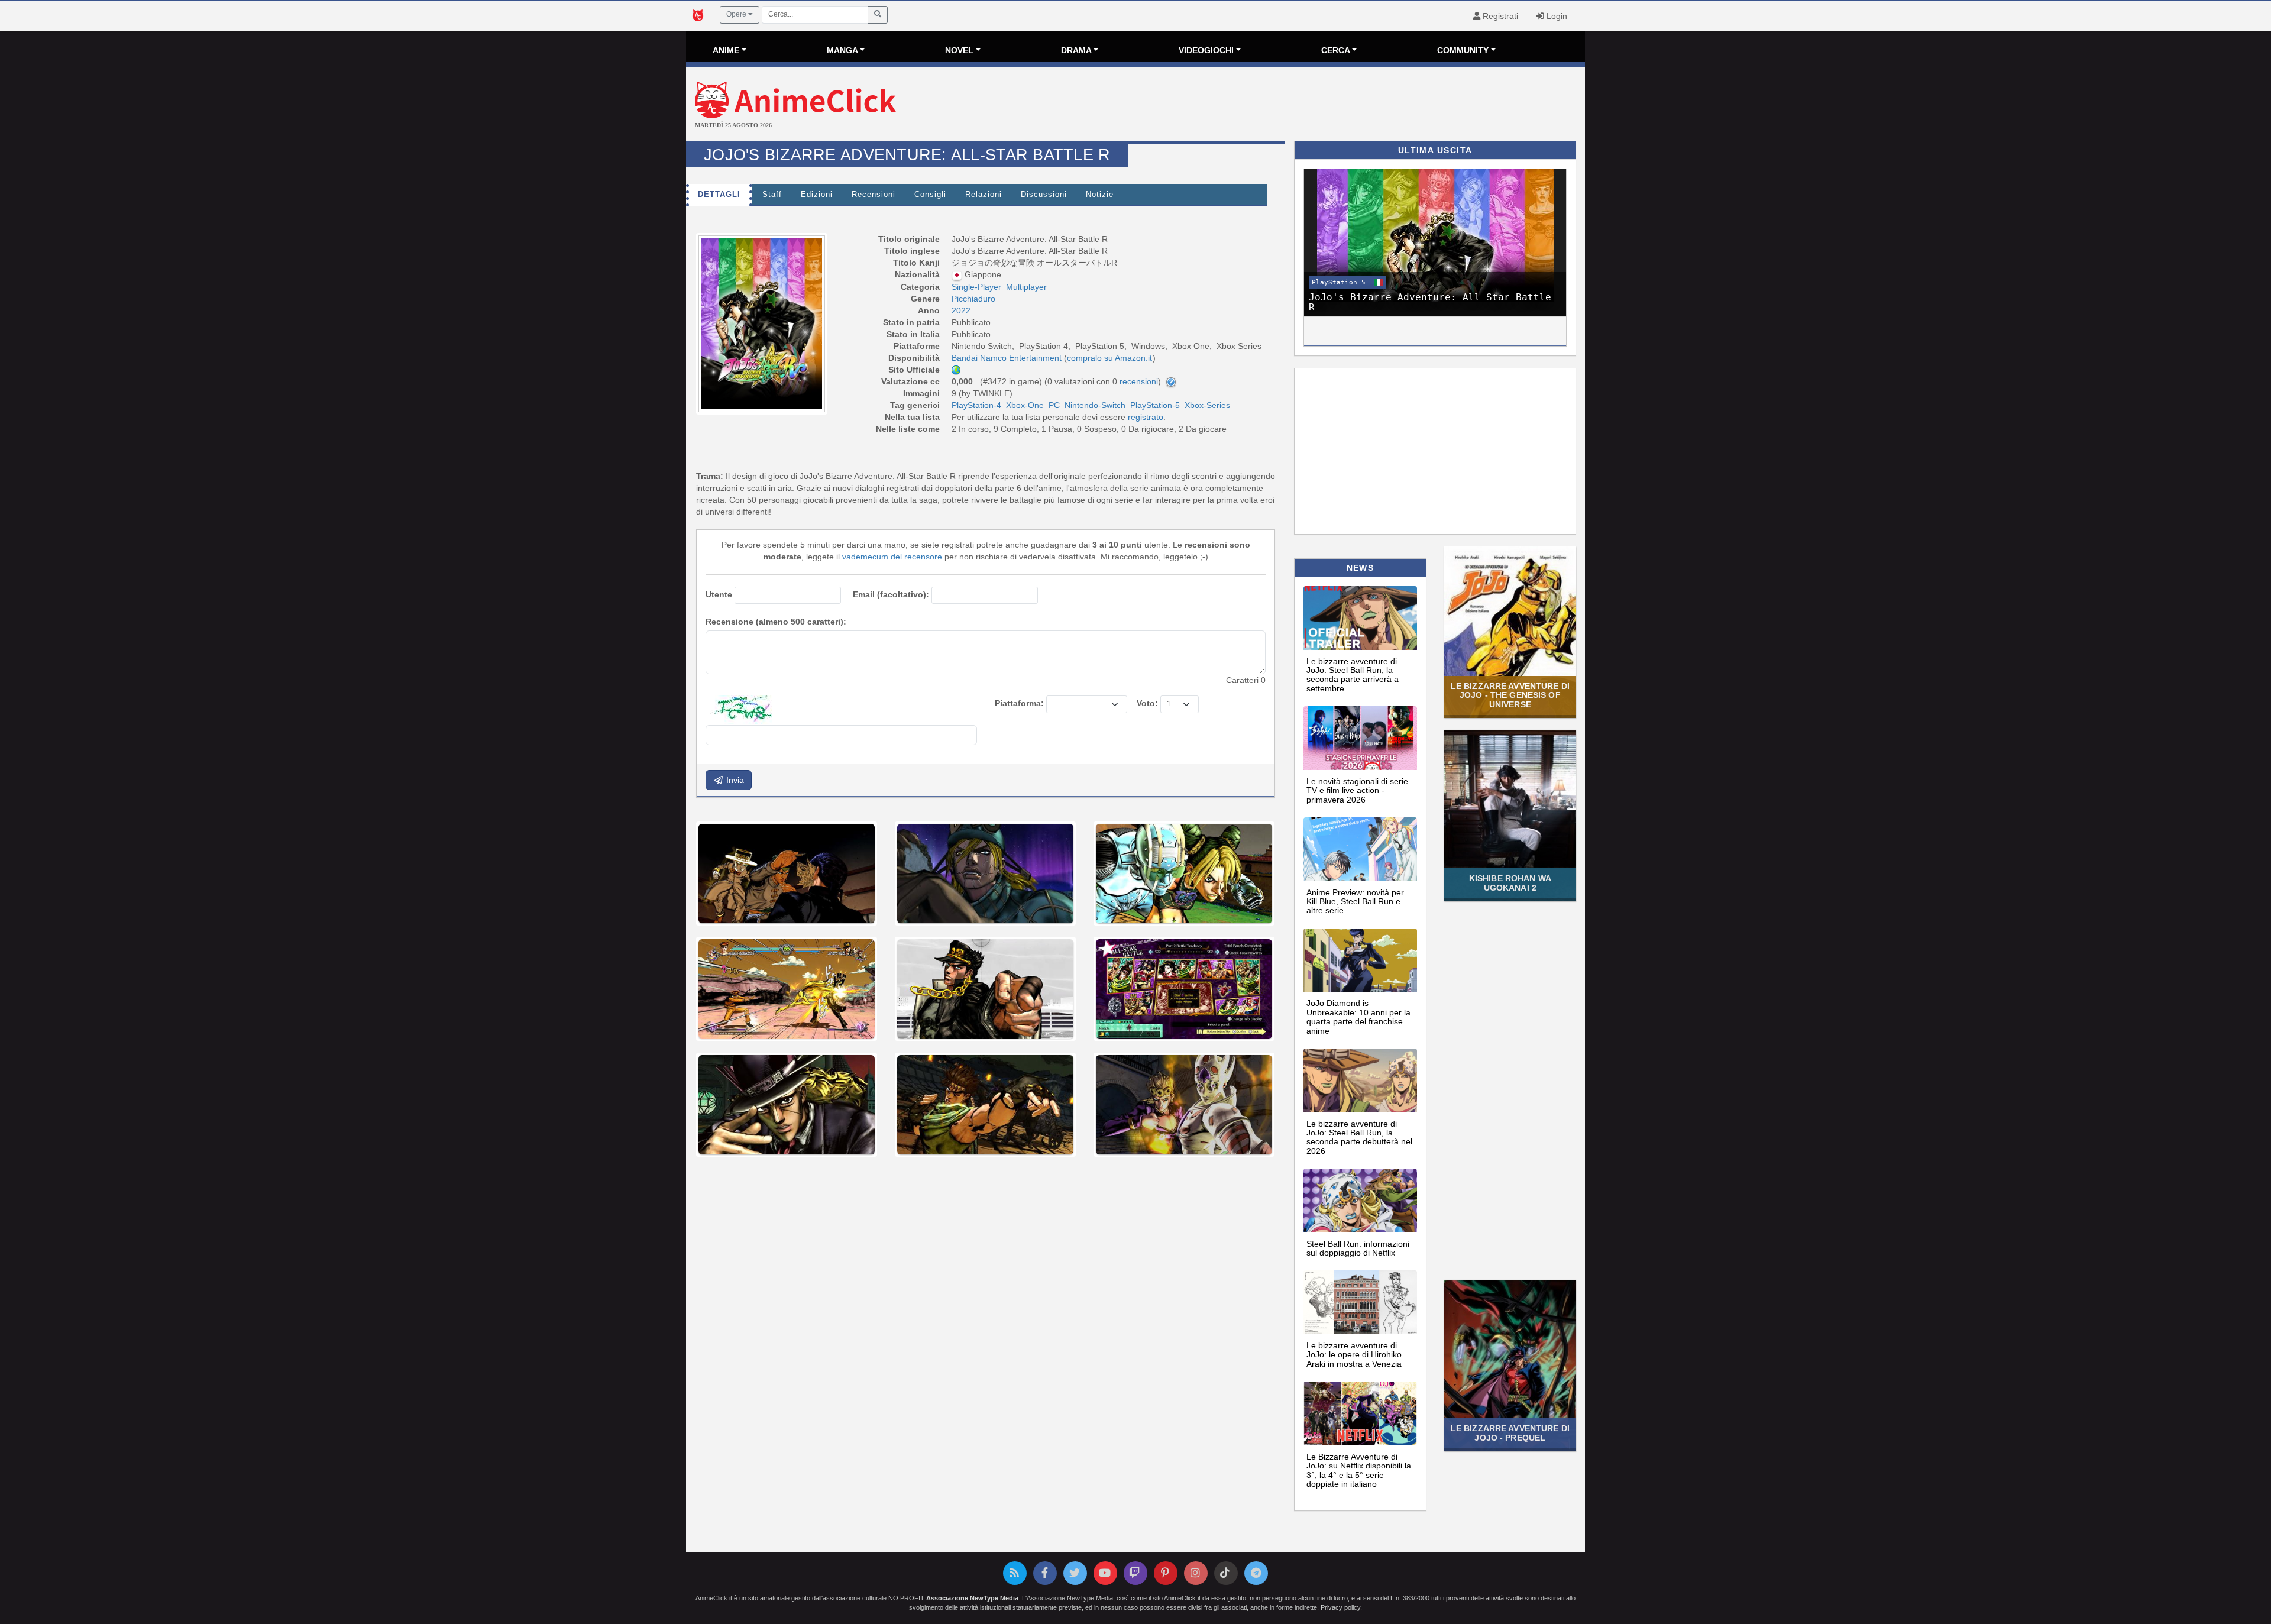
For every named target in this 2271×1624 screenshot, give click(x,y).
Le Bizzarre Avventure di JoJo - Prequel (1510, 1433)
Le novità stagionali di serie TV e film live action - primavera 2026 (1357, 790)
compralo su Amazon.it (1109, 358)
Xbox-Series (1207, 405)
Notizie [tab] (1100, 195)
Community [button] (1463, 50)
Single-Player (976, 287)
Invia (734, 780)
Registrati (1499, 16)
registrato (1146, 417)
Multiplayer (1026, 287)
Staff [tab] (772, 195)
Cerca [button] (1336, 50)
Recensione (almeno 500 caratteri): (776, 622)
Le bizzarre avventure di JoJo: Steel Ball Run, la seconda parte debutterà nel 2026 (1359, 1137)
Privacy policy (1340, 1607)
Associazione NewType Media (972, 1598)
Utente (719, 594)
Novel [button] (959, 50)
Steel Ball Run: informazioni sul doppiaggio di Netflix (1358, 1248)
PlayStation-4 (976, 405)
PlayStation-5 (1155, 405)
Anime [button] (726, 50)
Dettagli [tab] (719, 195)
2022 (961, 310)
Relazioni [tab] (984, 195)
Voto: (1147, 703)
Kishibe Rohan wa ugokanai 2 (1510, 883)
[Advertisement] (1285, 105)
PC (1054, 405)
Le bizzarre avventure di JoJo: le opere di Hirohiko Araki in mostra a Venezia (1354, 1355)
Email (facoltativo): (891, 594)
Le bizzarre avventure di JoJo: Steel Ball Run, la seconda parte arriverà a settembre (1353, 675)
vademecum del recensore (892, 557)
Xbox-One (1025, 405)
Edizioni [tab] (817, 195)
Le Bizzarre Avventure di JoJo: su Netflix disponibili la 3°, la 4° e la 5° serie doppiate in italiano (1359, 1470)
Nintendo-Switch (1095, 405)
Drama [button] (1076, 50)
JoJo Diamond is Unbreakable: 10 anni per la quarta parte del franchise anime (1358, 1017)
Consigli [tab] (930, 195)
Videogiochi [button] (1206, 50)
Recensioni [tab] (874, 195)
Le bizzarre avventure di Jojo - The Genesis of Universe (1510, 695)
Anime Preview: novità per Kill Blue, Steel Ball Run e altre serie (1355, 902)
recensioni (1139, 381)
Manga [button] (842, 50)
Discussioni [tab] (1044, 195)
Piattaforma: (1019, 703)
